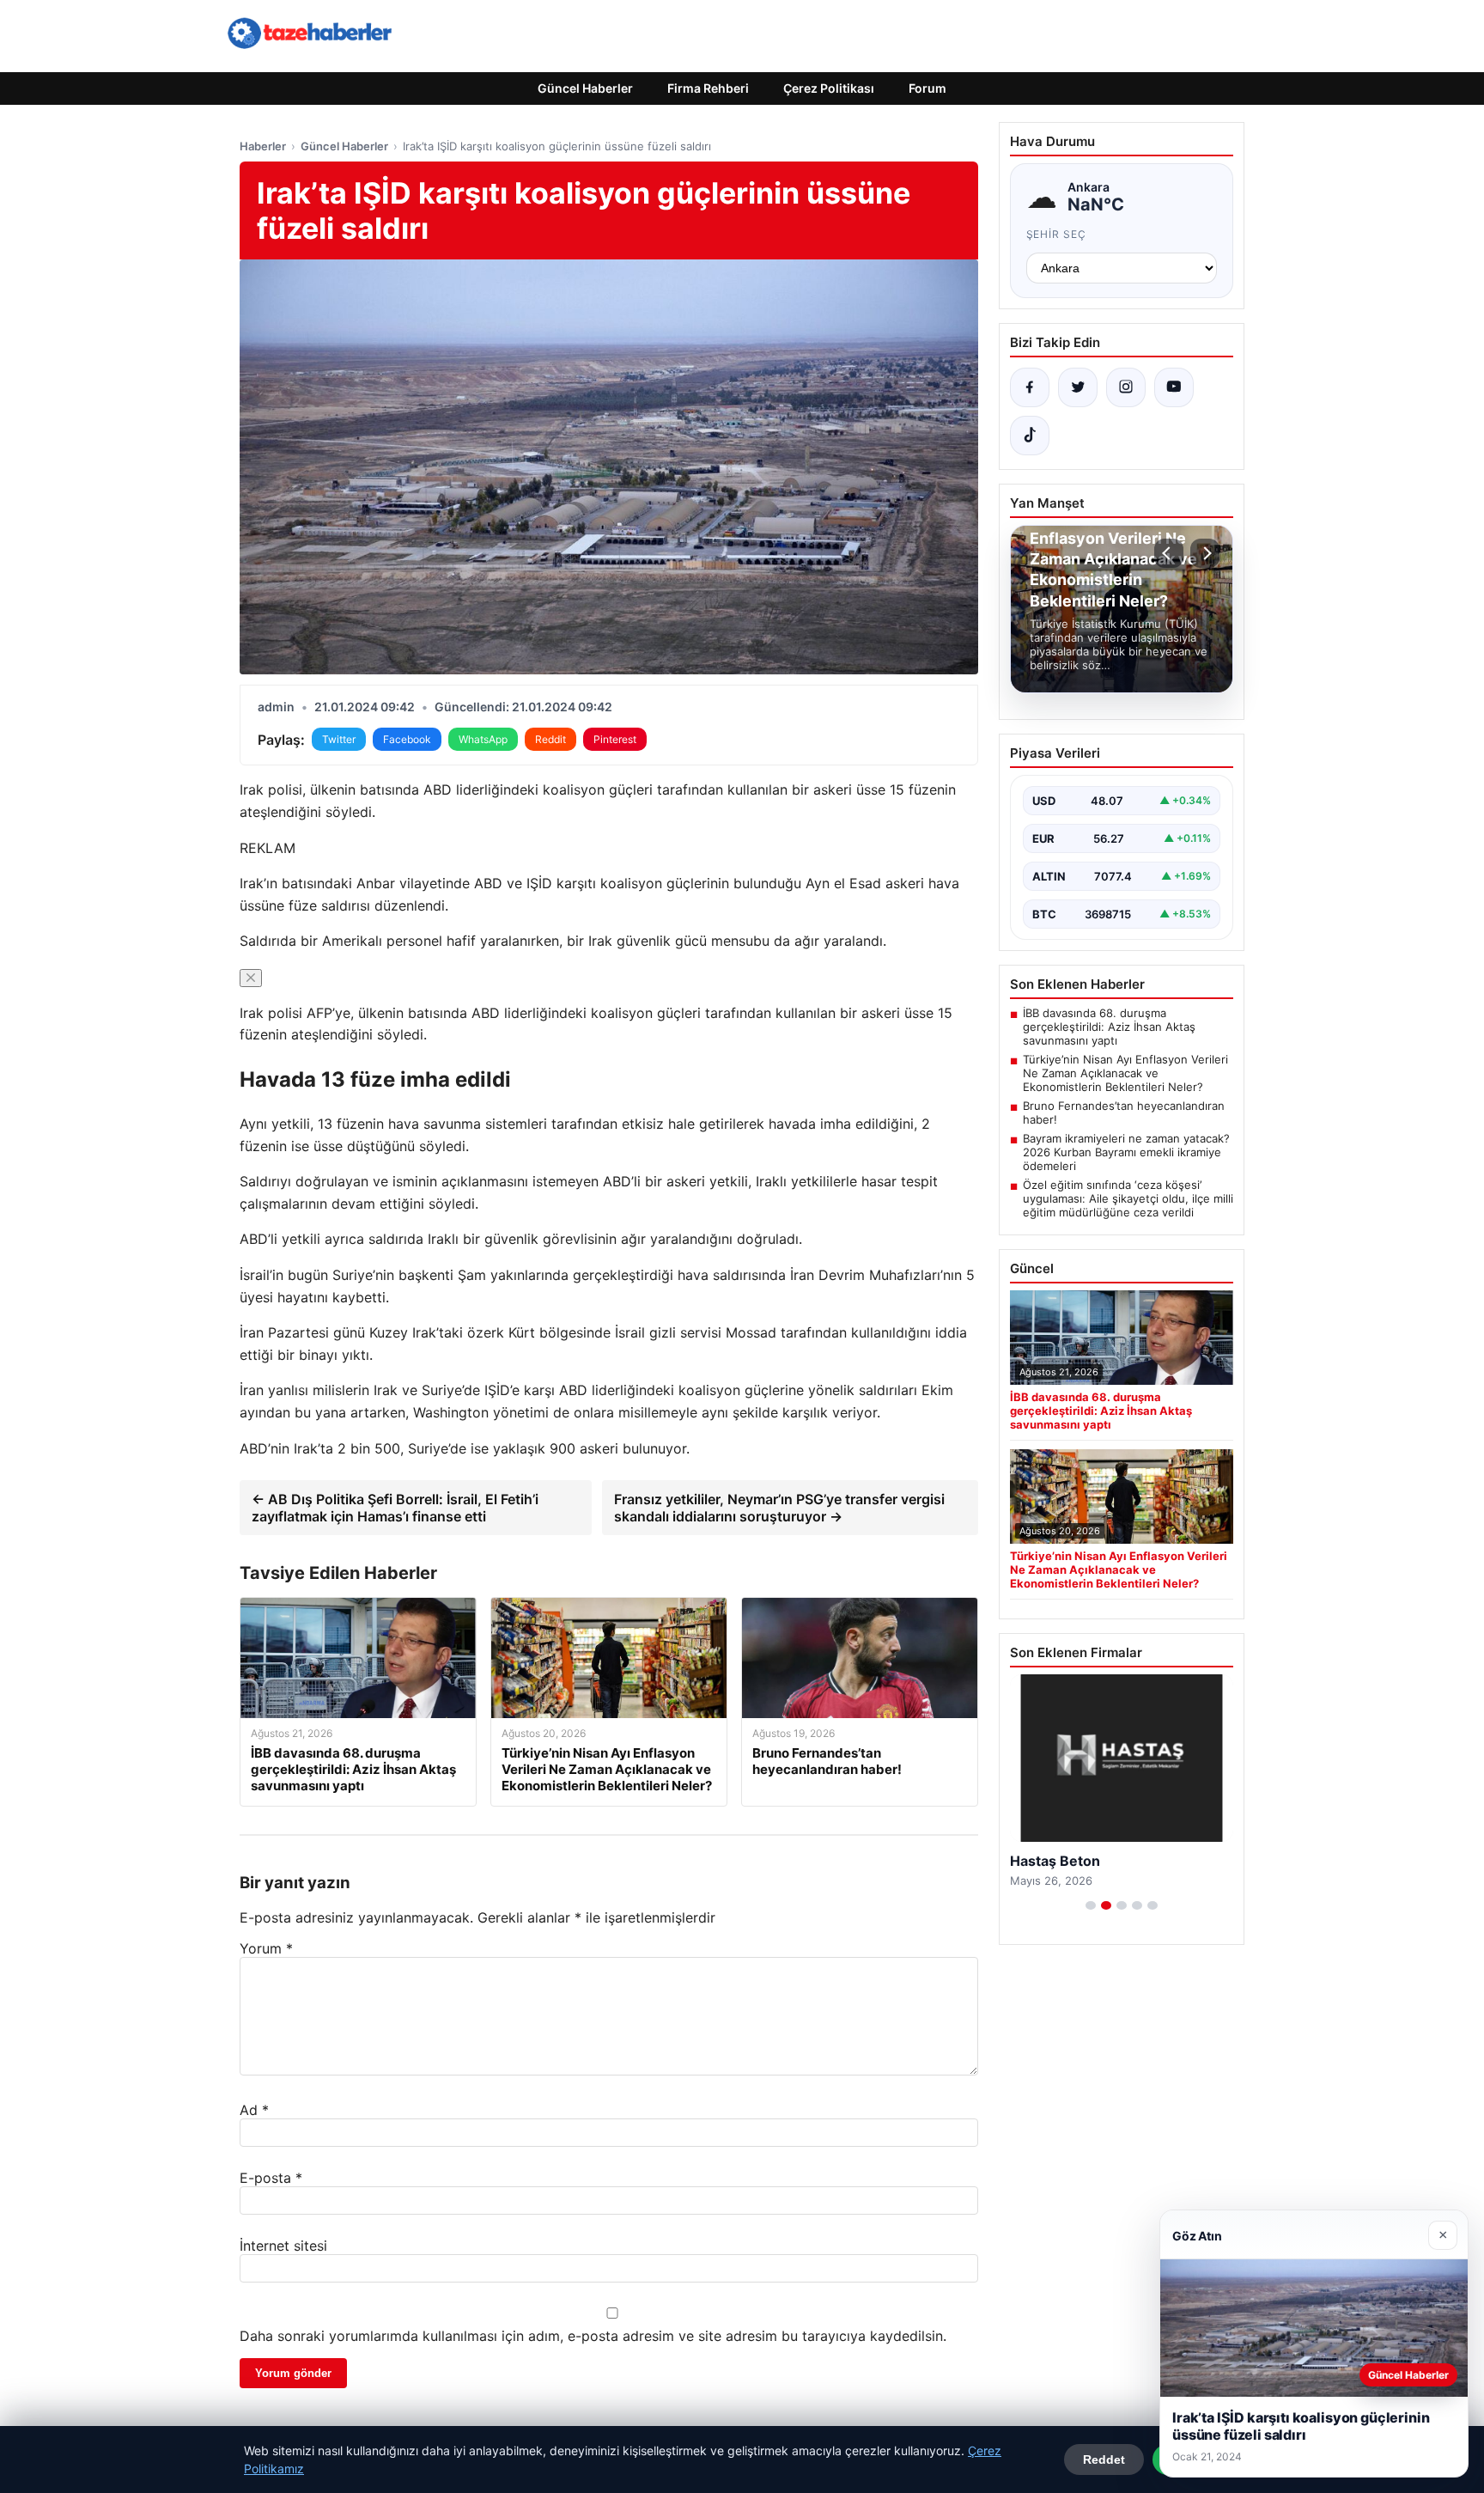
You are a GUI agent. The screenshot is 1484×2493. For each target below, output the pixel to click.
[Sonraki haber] (1205, 553)
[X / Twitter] (1078, 387)
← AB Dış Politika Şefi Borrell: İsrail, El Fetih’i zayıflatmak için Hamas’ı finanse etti (395, 1508)
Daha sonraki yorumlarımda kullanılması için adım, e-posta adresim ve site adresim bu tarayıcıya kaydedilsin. (593, 2336)
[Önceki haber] (1169, 553)
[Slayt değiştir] (1091, 1905)
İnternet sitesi (283, 2246)
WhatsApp (483, 739)
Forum (927, 88)
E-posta (271, 2178)
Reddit (550, 739)
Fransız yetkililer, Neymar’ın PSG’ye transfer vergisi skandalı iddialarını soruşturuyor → (779, 1508)
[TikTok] (1030, 436)
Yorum (266, 1948)
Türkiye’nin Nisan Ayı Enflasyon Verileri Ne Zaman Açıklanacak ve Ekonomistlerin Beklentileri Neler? (1125, 1073)
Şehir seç (1057, 234)
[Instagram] (1126, 387)
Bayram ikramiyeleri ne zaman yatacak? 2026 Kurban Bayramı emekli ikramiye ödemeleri (1126, 1152)
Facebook (407, 739)
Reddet (1104, 2459)
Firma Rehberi (708, 88)
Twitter (339, 739)
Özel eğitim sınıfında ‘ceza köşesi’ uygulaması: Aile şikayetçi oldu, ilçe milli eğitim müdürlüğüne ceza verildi (1128, 1198)
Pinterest (615, 739)
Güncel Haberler (585, 88)
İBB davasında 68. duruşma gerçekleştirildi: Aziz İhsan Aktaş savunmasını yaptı (1109, 1027)
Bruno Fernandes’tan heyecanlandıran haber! (1124, 1112)
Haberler (263, 146)
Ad (254, 2110)
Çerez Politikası (829, 88)
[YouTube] (1174, 387)
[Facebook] (1030, 387)
